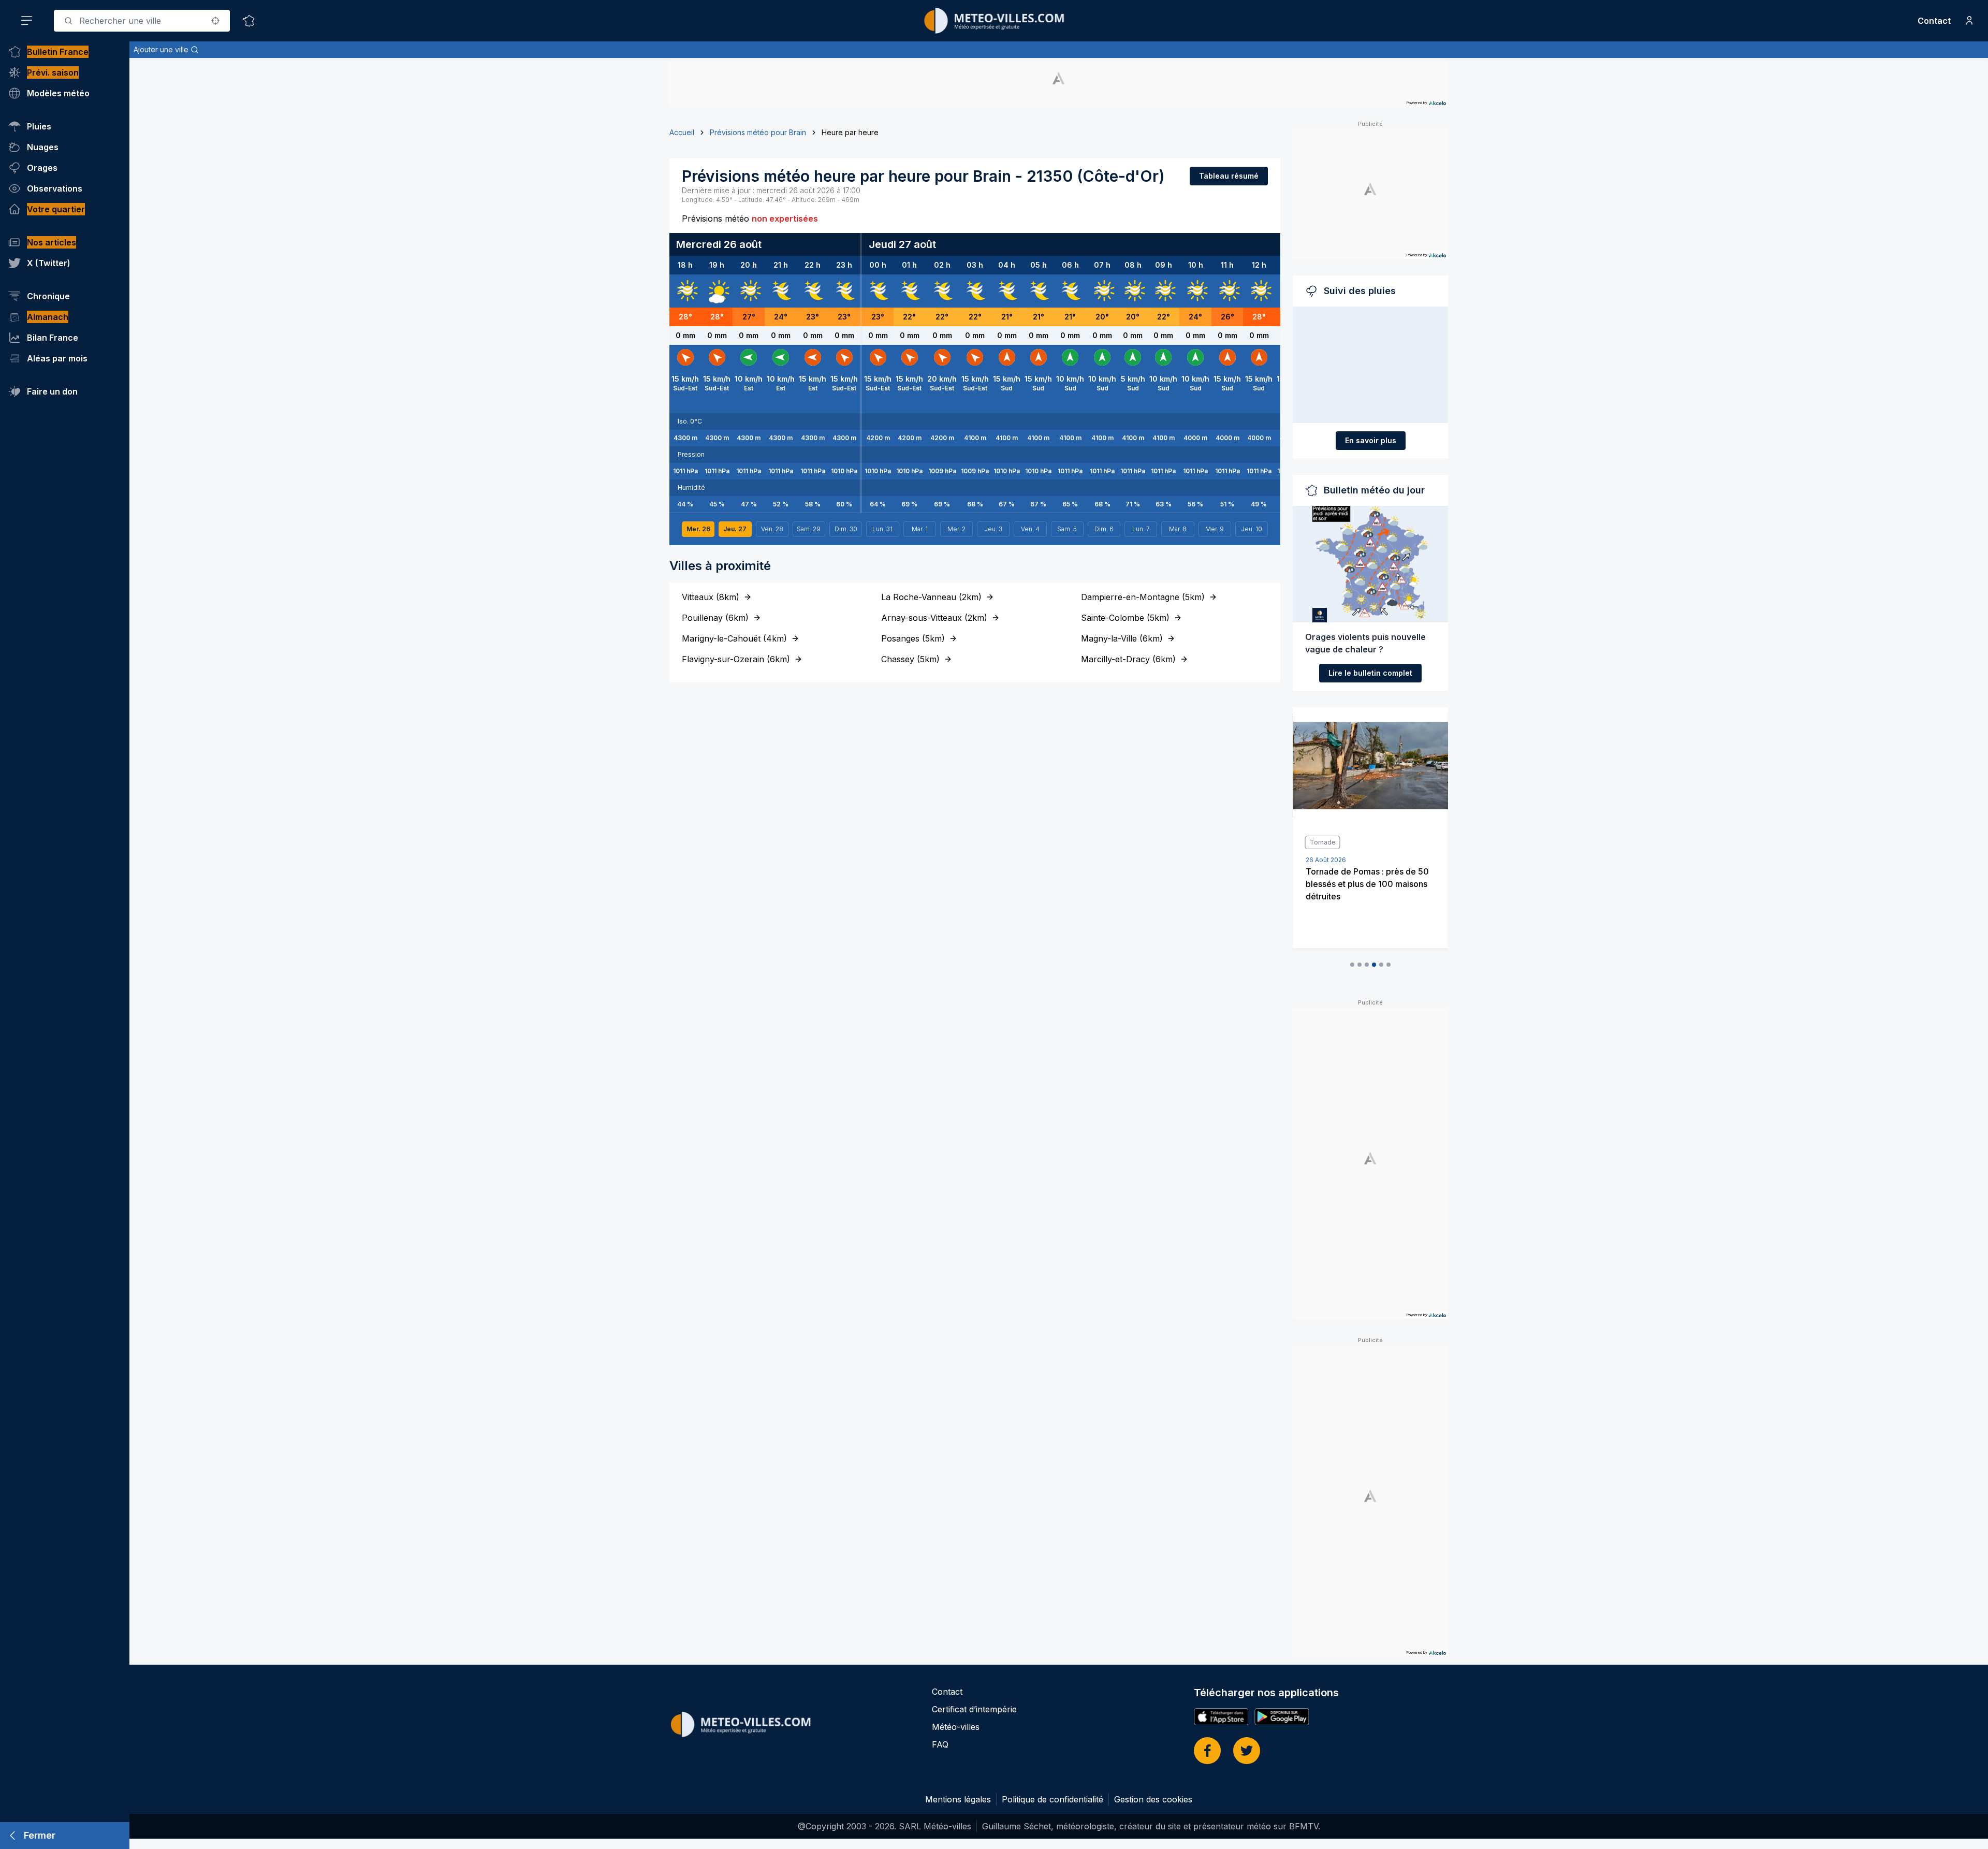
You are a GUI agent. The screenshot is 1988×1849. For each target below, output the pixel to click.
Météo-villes (956, 1727)
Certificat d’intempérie (974, 1709)
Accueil (682, 132)
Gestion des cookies (1153, 1799)
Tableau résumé (1229, 176)
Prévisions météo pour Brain (758, 132)
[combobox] (142, 21)
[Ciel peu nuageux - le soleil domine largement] (717, 291)
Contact (1934, 21)
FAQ (940, 1744)
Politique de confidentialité (1053, 1799)
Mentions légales (958, 1799)
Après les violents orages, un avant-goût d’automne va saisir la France (1369, 900)
